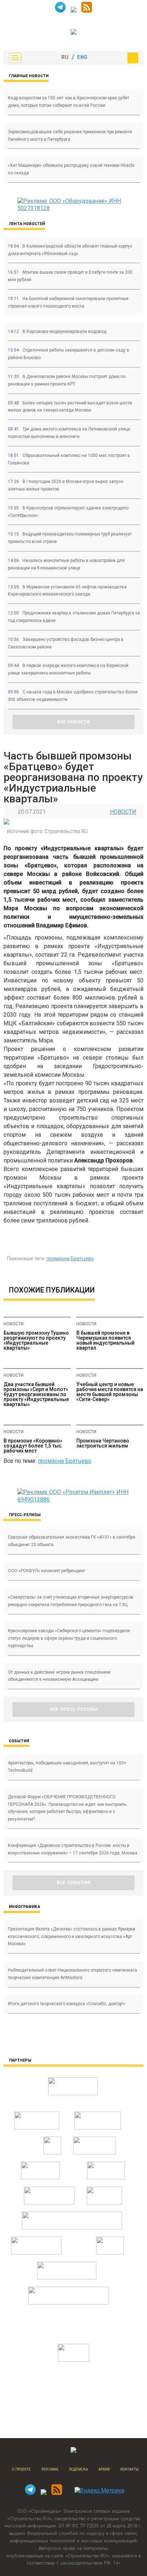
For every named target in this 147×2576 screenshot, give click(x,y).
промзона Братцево (70, 1259)
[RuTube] (73, 11)
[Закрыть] (133, 58)
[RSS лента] (87, 11)
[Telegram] (60, 11)
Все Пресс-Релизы (74, 1709)
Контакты (130, 2469)
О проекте (21, 2469)
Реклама (50, 2469)
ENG (82, 58)
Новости (123, 812)
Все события (74, 1883)
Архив (104, 2469)
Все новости (73, 722)
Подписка (78, 2469)
